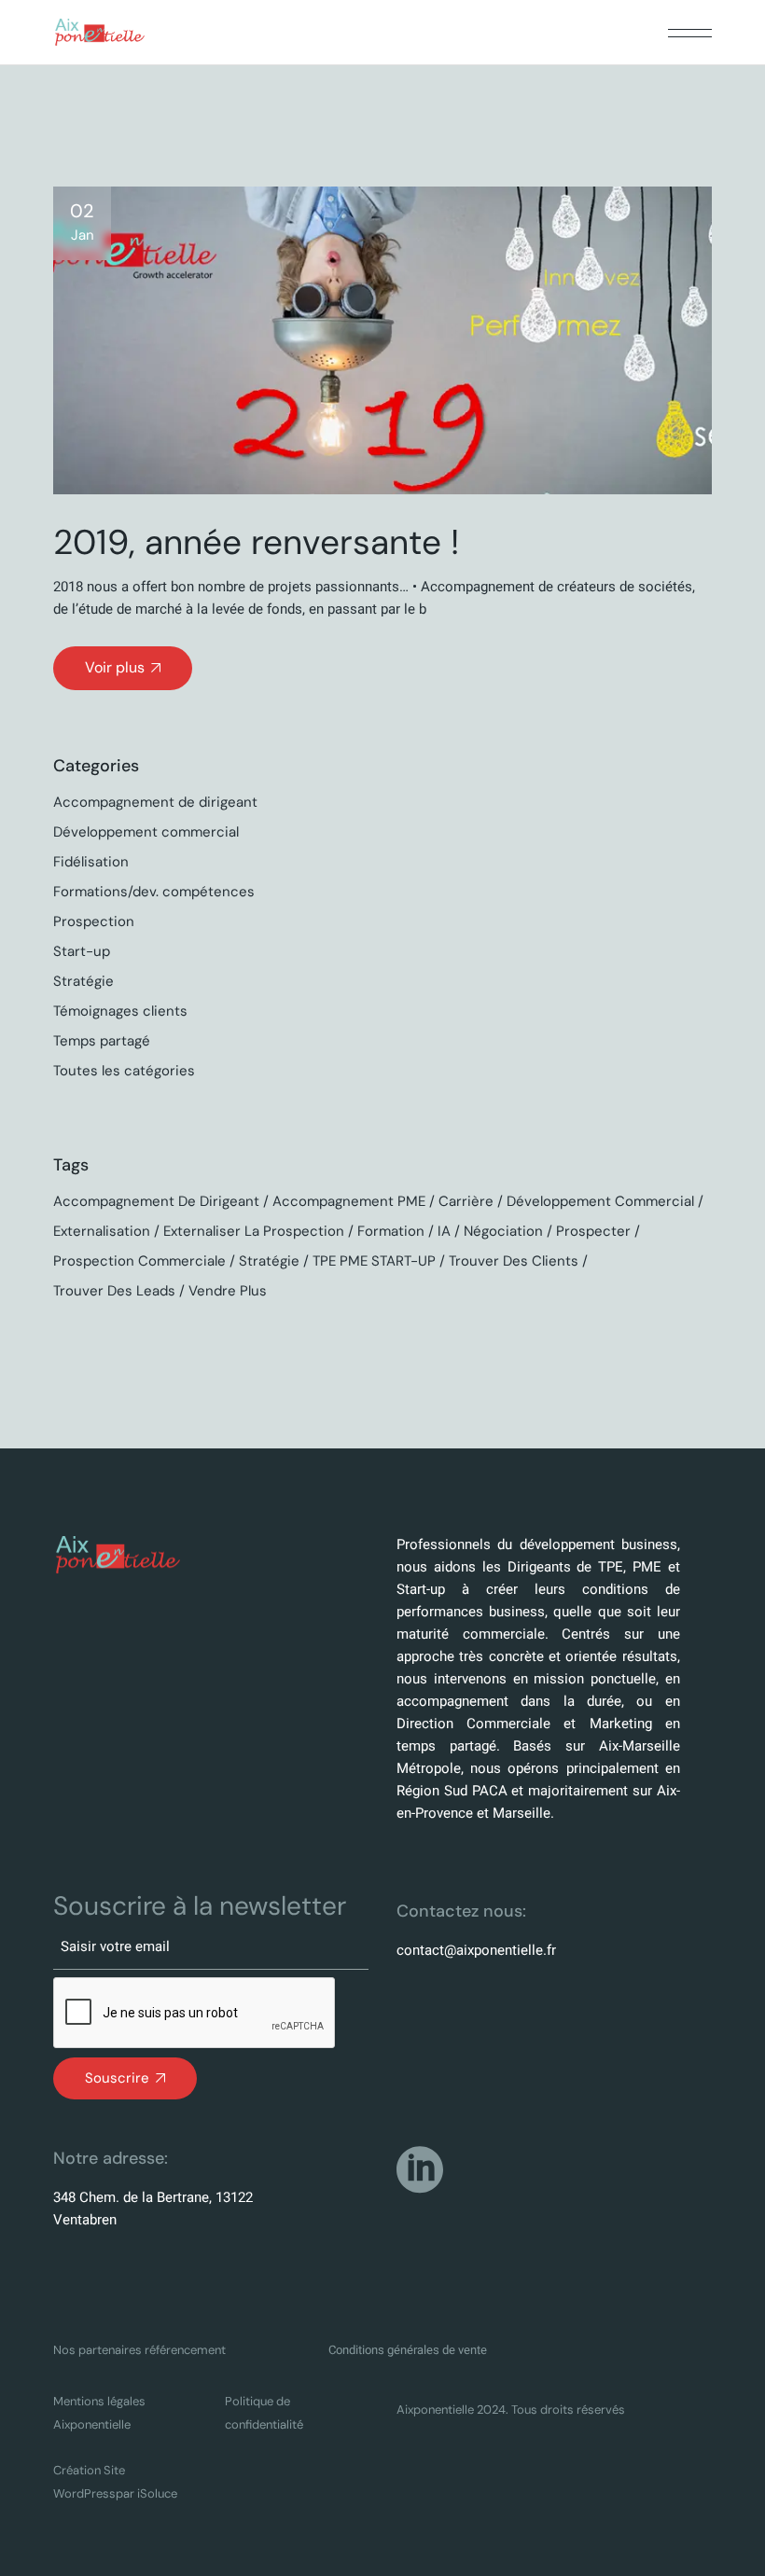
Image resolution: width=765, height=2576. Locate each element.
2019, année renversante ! (256, 542)
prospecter (593, 1231)
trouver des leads (114, 1291)
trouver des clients (514, 1261)
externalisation (102, 1231)
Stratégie (83, 981)
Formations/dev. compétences (154, 892)
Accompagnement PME (349, 1201)
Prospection (94, 921)
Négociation (503, 1231)
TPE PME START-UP (374, 1261)
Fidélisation (91, 862)
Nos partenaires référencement (139, 2350)
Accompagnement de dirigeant (155, 802)
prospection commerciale (139, 1261)
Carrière (466, 1201)
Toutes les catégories (124, 1071)
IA (444, 1231)
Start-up (82, 951)
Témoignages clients (120, 1011)
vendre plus (228, 1291)
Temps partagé (102, 1041)
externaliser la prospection (254, 1231)
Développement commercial (146, 832)
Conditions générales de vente (408, 2350)
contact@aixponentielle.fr (476, 1950)
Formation (391, 1231)
